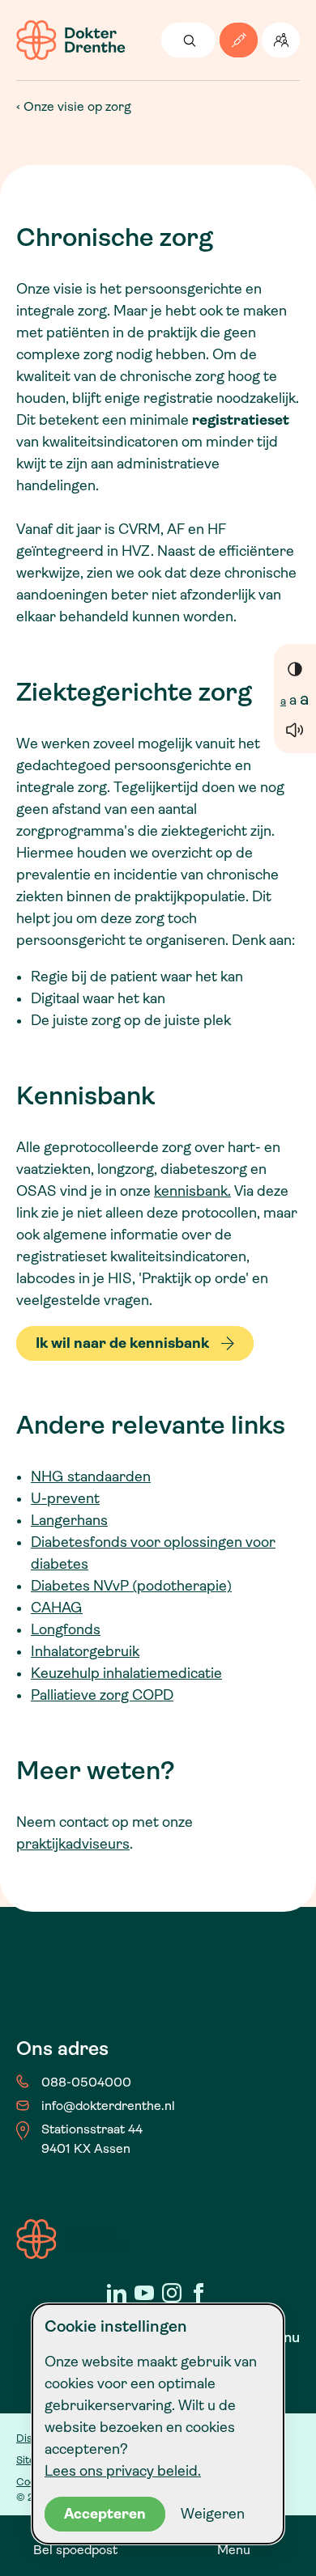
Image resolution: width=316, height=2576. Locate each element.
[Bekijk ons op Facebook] (199, 2293)
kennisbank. (192, 1191)
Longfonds (66, 1629)
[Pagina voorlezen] (295, 729)
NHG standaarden (91, 1477)
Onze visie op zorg (77, 106)
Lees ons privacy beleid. (123, 2471)
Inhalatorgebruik (85, 1651)
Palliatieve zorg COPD (102, 1695)
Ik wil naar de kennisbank (122, 1343)
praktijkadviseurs (73, 1844)
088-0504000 (86, 2082)
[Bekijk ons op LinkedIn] (117, 2293)
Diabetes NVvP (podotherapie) (131, 1586)
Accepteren (105, 2514)
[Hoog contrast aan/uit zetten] (295, 668)
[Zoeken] (188, 40)
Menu (234, 2550)
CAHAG (57, 1608)
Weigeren (213, 2514)
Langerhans (69, 1520)
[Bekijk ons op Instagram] (172, 2293)
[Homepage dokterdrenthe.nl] (71, 40)
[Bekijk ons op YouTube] (144, 2293)
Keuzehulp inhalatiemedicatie (126, 1673)
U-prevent (65, 1498)
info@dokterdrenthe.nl (108, 2106)
